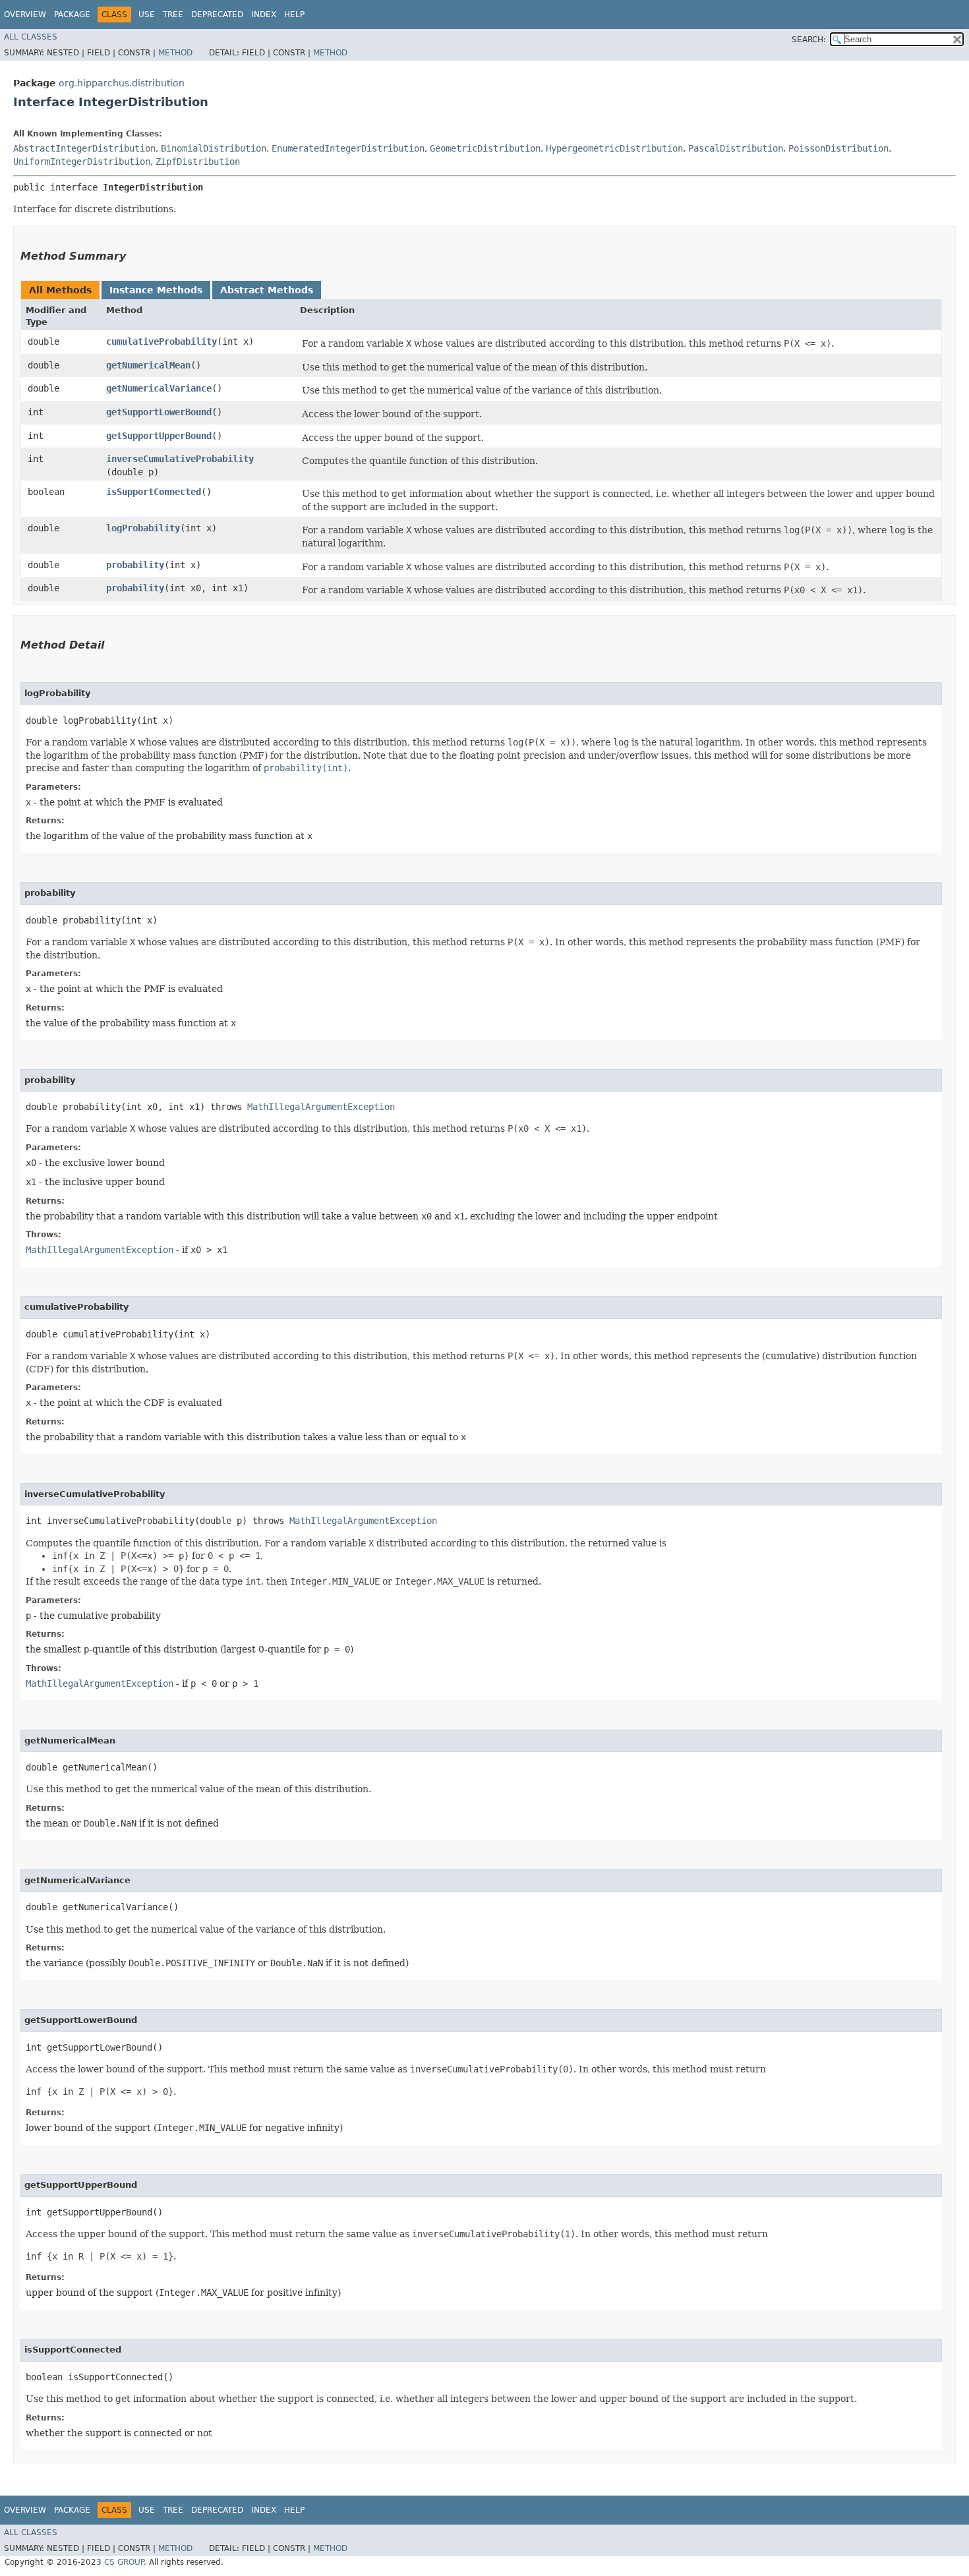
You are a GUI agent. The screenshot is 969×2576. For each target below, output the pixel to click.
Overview (25, 15)
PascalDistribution (736, 148)
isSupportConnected (154, 492)
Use (147, 15)
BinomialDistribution (214, 148)
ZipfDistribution (198, 161)
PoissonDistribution (838, 148)
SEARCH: (809, 40)
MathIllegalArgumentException (321, 1107)
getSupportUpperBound (159, 436)
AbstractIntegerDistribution (84, 148)
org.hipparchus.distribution (122, 83)
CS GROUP (124, 2562)
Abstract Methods (267, 290)
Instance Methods (156, 290)
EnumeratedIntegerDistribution (348, 148)
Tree (173, 15)
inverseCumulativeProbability (180, 459)
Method (175, 53)
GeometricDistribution (485, 148)
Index (264, 15)
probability (135, 565)
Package (72, 15)
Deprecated (217, 15)
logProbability (143, 528)
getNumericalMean (148, 365)
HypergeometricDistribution (614, 148)
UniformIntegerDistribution (82, 161)
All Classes (31, 37)
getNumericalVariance (159, 388)
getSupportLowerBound (159, 412)
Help (294, 15)
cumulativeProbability (161, 341)
